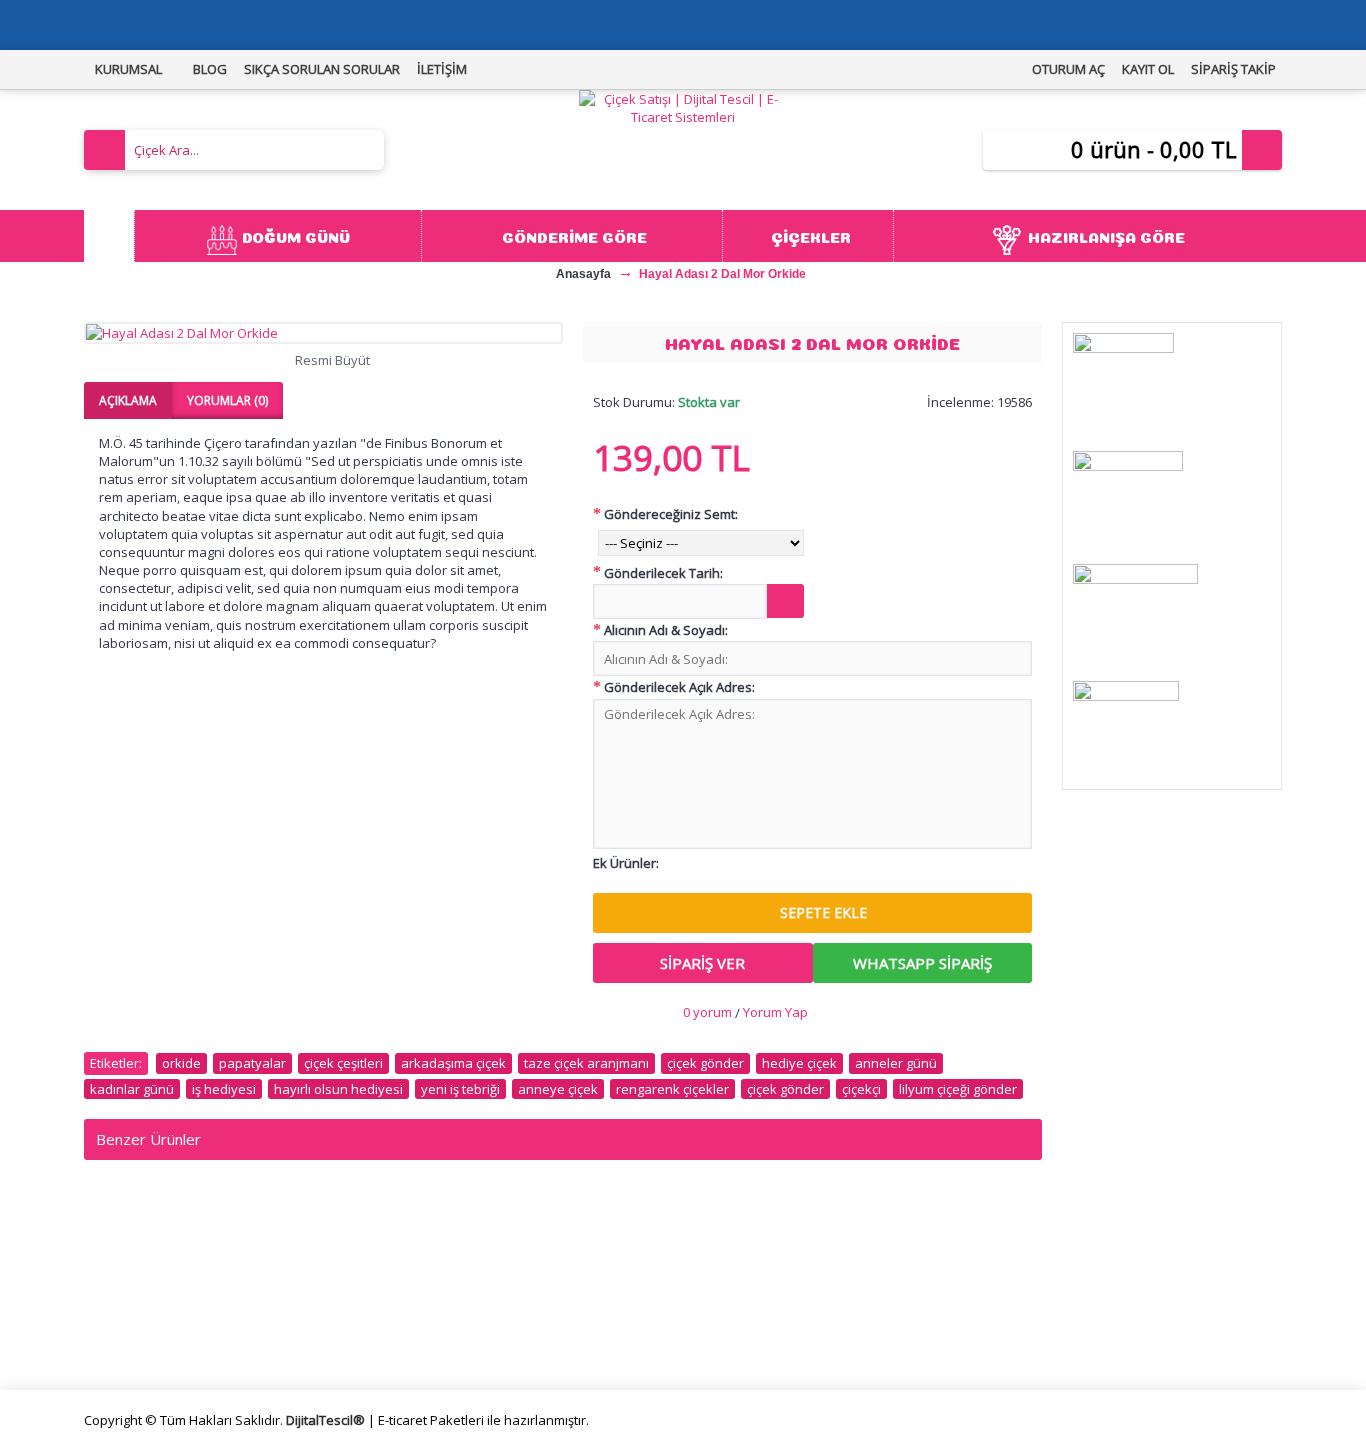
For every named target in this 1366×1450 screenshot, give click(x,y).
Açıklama (128, 400)
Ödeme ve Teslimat (453, 1293)
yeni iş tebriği (460, 1089)
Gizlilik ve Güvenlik (448, 1316)
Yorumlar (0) (227, 400)
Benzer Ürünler (148, 1139)
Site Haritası (727, 1293)
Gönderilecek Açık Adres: (679, 687)
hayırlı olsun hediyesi (338, 1089)
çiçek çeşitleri (343, 1063)
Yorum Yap (775, 1012)
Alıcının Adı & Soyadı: (666, 630)
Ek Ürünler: (626, 863)
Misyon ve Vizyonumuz (164, 1270)
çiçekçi (861, 1089)
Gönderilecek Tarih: (663, 573)
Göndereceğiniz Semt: (671, 514)
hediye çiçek (799, 1063)
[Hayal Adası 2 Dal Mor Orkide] (323, 333)
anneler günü (896, 1063)
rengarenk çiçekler (672, 1089)
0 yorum (707, 1012)
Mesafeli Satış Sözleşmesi (473, 1247)
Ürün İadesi (725, 1316)
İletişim (712, 1247)
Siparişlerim (726, 1270)
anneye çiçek (558, 1089)
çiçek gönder (705, 1063)
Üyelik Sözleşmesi (447, 1270)
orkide (181, 1063)
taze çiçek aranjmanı (586, 1063)
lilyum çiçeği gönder (958, 1089)
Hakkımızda (127, 1247)
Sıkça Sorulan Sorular (158, 1293)
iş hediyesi (224, 1089)
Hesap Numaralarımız (160, 1316)
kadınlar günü (132, 1089)
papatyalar (252, 1063)
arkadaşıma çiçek (453, 1063)
